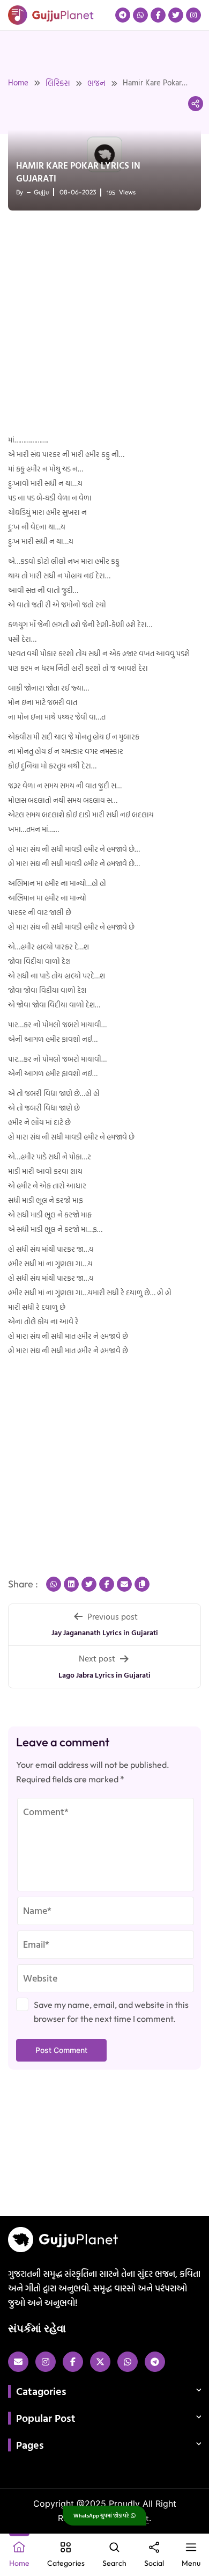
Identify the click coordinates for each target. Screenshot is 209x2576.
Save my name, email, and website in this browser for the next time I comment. (111, 2012)
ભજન (96, 83)
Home (18, 82)
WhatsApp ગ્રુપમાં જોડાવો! (102, 2516)
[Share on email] (124, 1584)
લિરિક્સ (58, 83)
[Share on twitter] (89, 1584)
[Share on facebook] (107, 1584)
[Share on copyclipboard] (142, 1584)
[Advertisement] (104, 323)
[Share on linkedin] (71, 1584)
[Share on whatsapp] (54, 1584)
